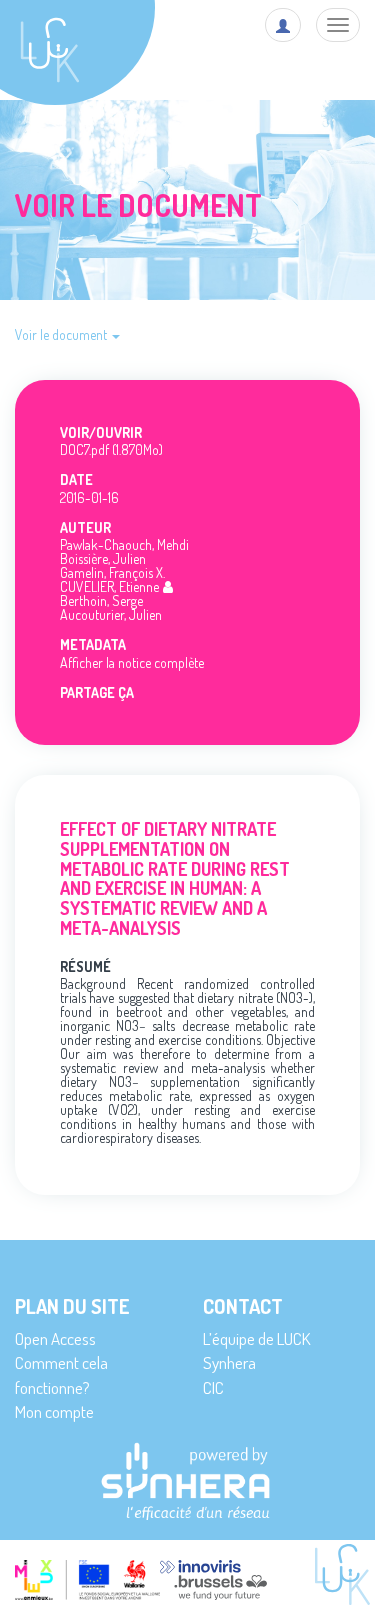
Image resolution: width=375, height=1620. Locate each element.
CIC (213, 1387)
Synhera (229, 1362)
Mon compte (54, 1411)
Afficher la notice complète (132, 662)
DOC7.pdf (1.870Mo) (111, 449)
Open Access (55, 1338)
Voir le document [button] (62, 334)
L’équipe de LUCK (256, 1338)
